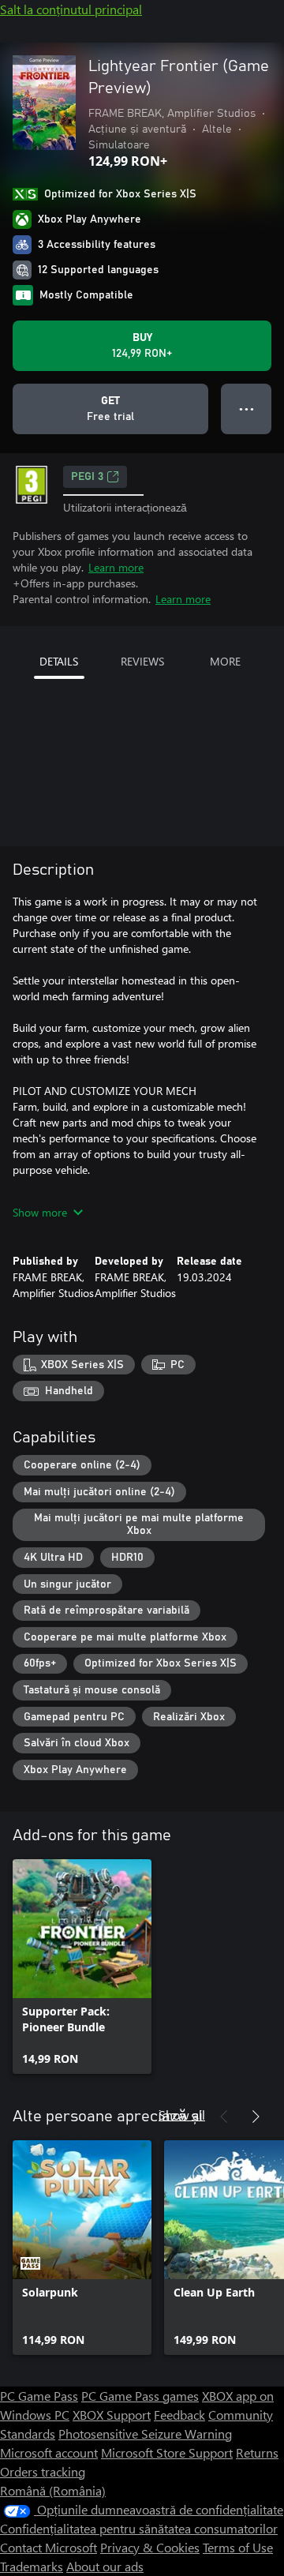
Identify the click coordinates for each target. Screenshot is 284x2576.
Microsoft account (49, 2452)
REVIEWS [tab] (142, 661)
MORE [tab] (225, 661)
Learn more (116, 567)
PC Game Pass (39, 2396)
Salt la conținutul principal (71, 9)
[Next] (256, 2117)
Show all (182, 2115)
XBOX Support (112, 2415)
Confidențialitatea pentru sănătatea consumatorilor (139, 2528)
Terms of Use (238, 2547)
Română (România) (53, 2490)
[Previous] (224, 2117)
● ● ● (247, 409)
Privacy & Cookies (150, 2547)
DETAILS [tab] (59, 661)
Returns (257, 2452)
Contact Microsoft (49, 2547)
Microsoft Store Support (167, 2452)
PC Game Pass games (140, 2396)
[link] (82, 1967)
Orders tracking (43, 2471)
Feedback (179, 2415)
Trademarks (32, 2566)
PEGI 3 (87, 477)
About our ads (105, 2566)
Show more (40, 1212)
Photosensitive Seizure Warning (145, 2434)
